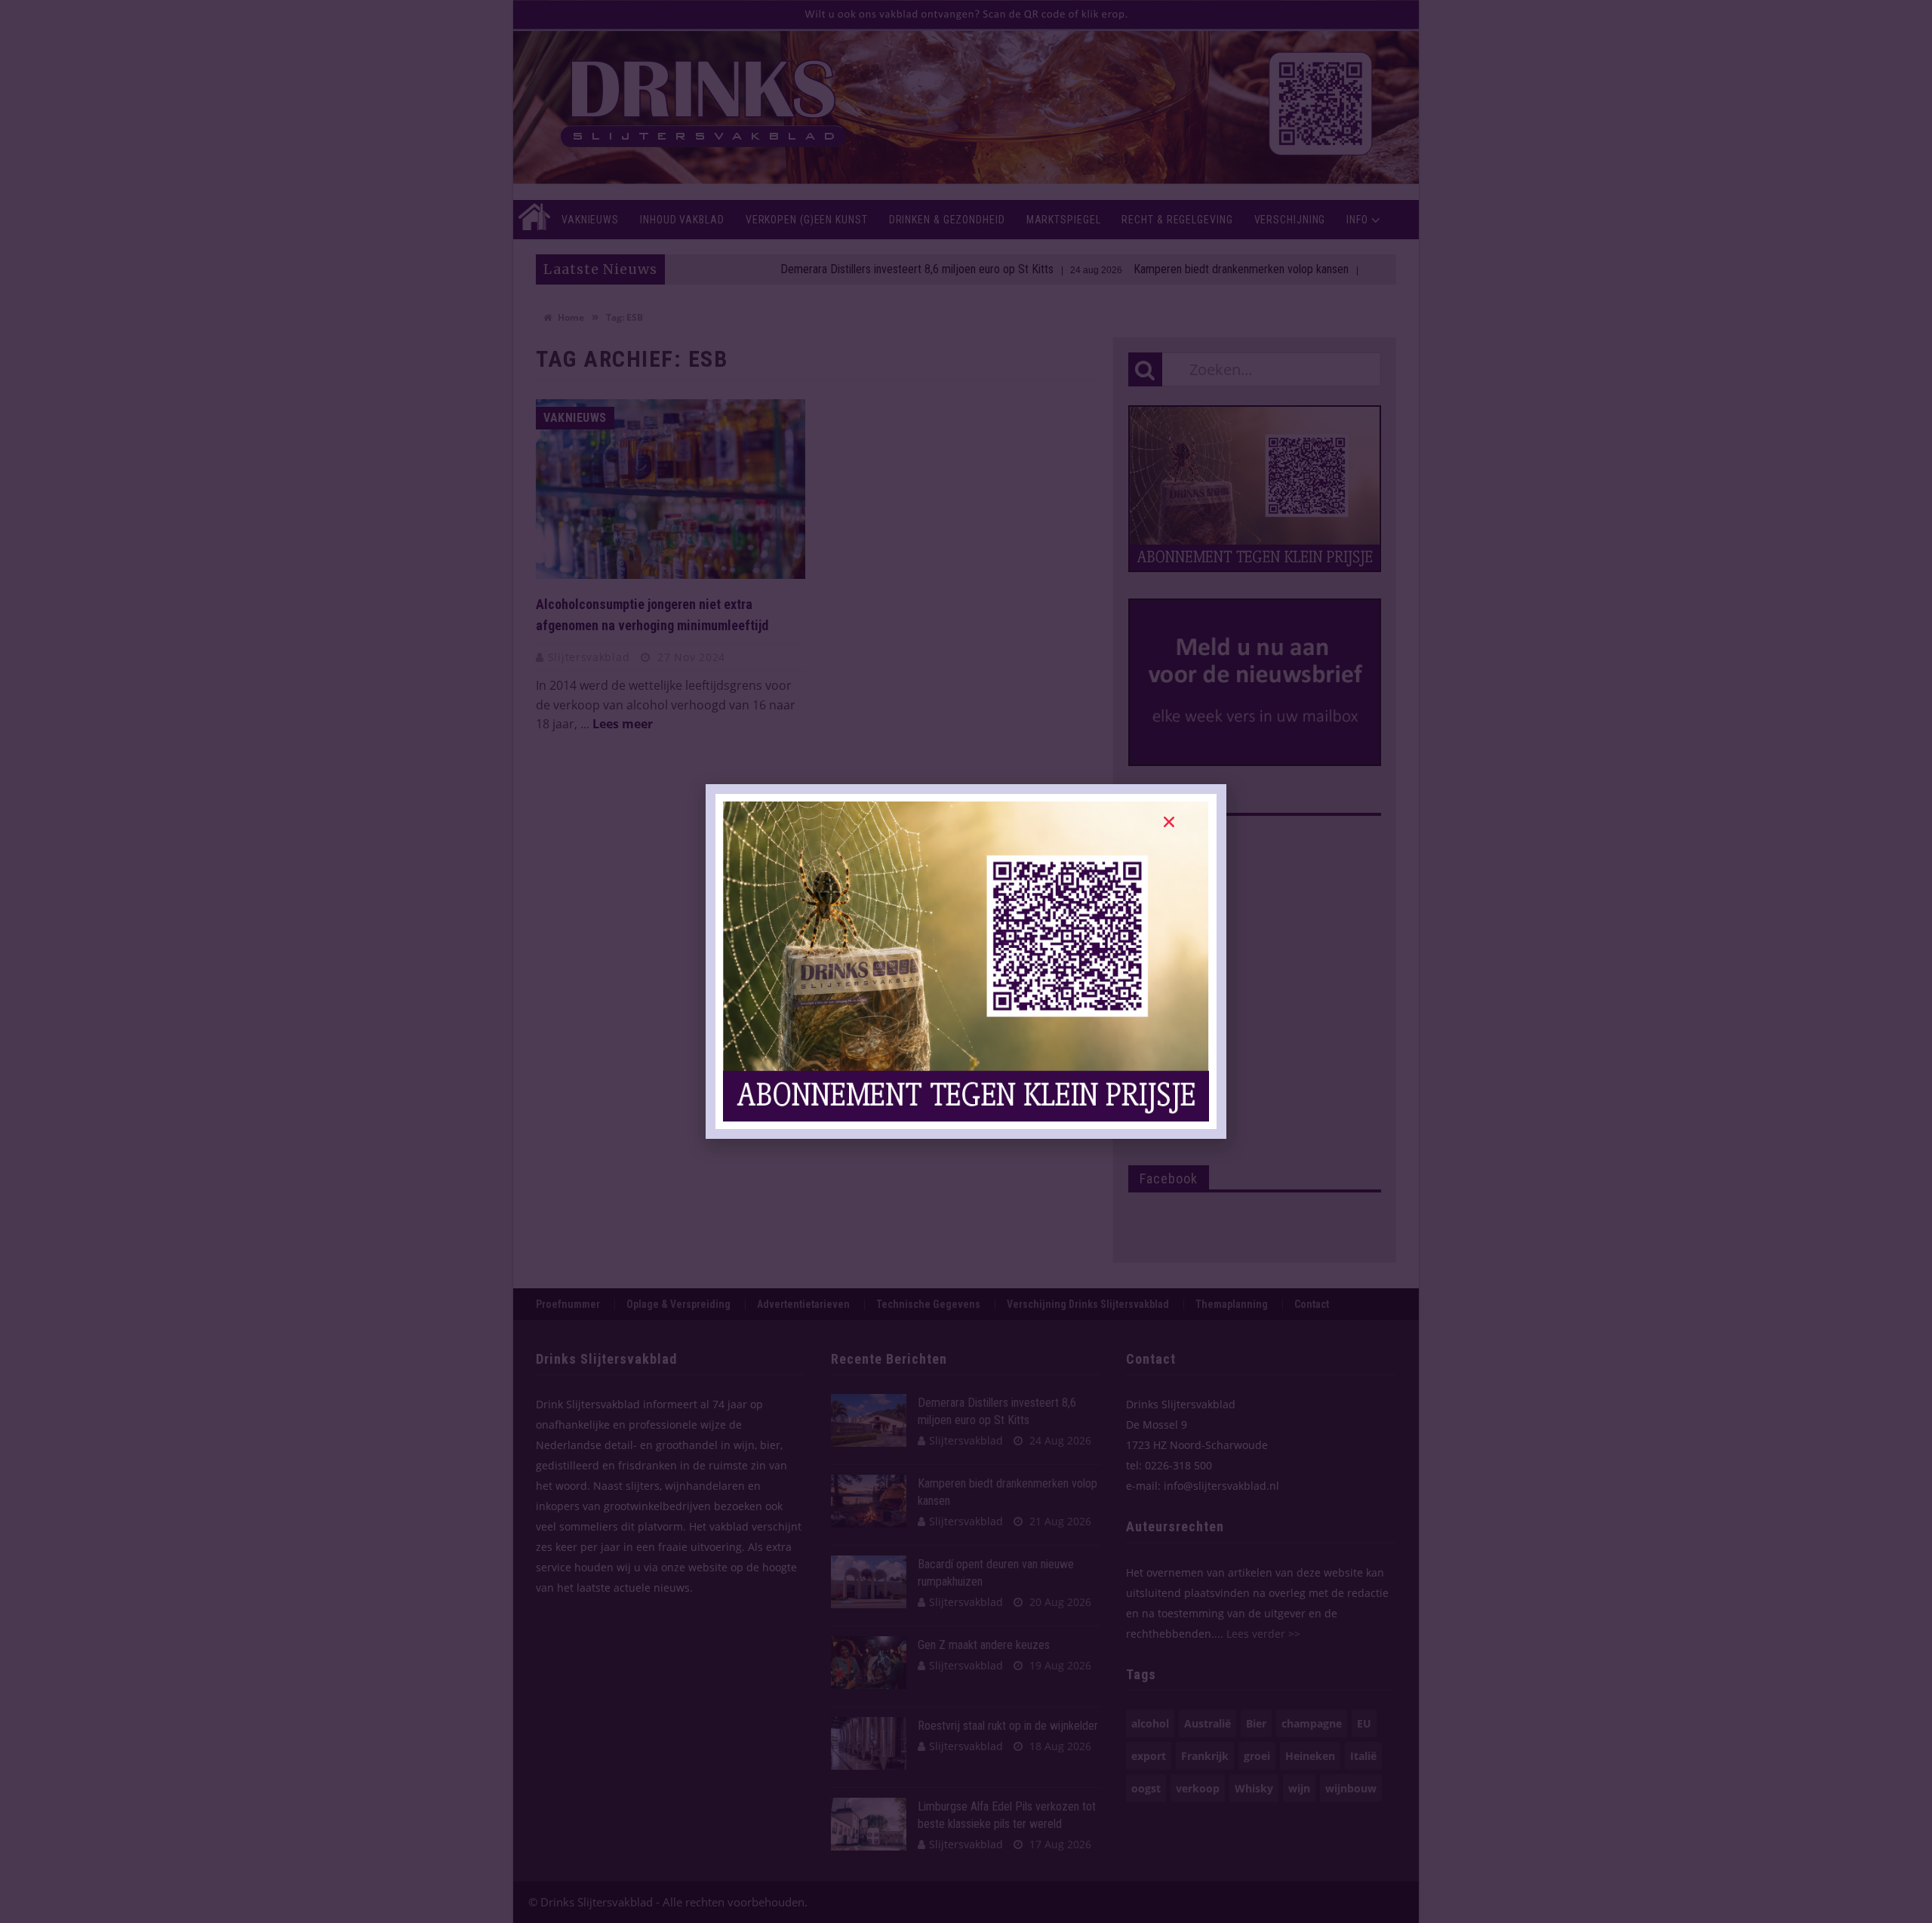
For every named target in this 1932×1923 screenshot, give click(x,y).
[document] (966, 961)
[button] (1169, 822)
